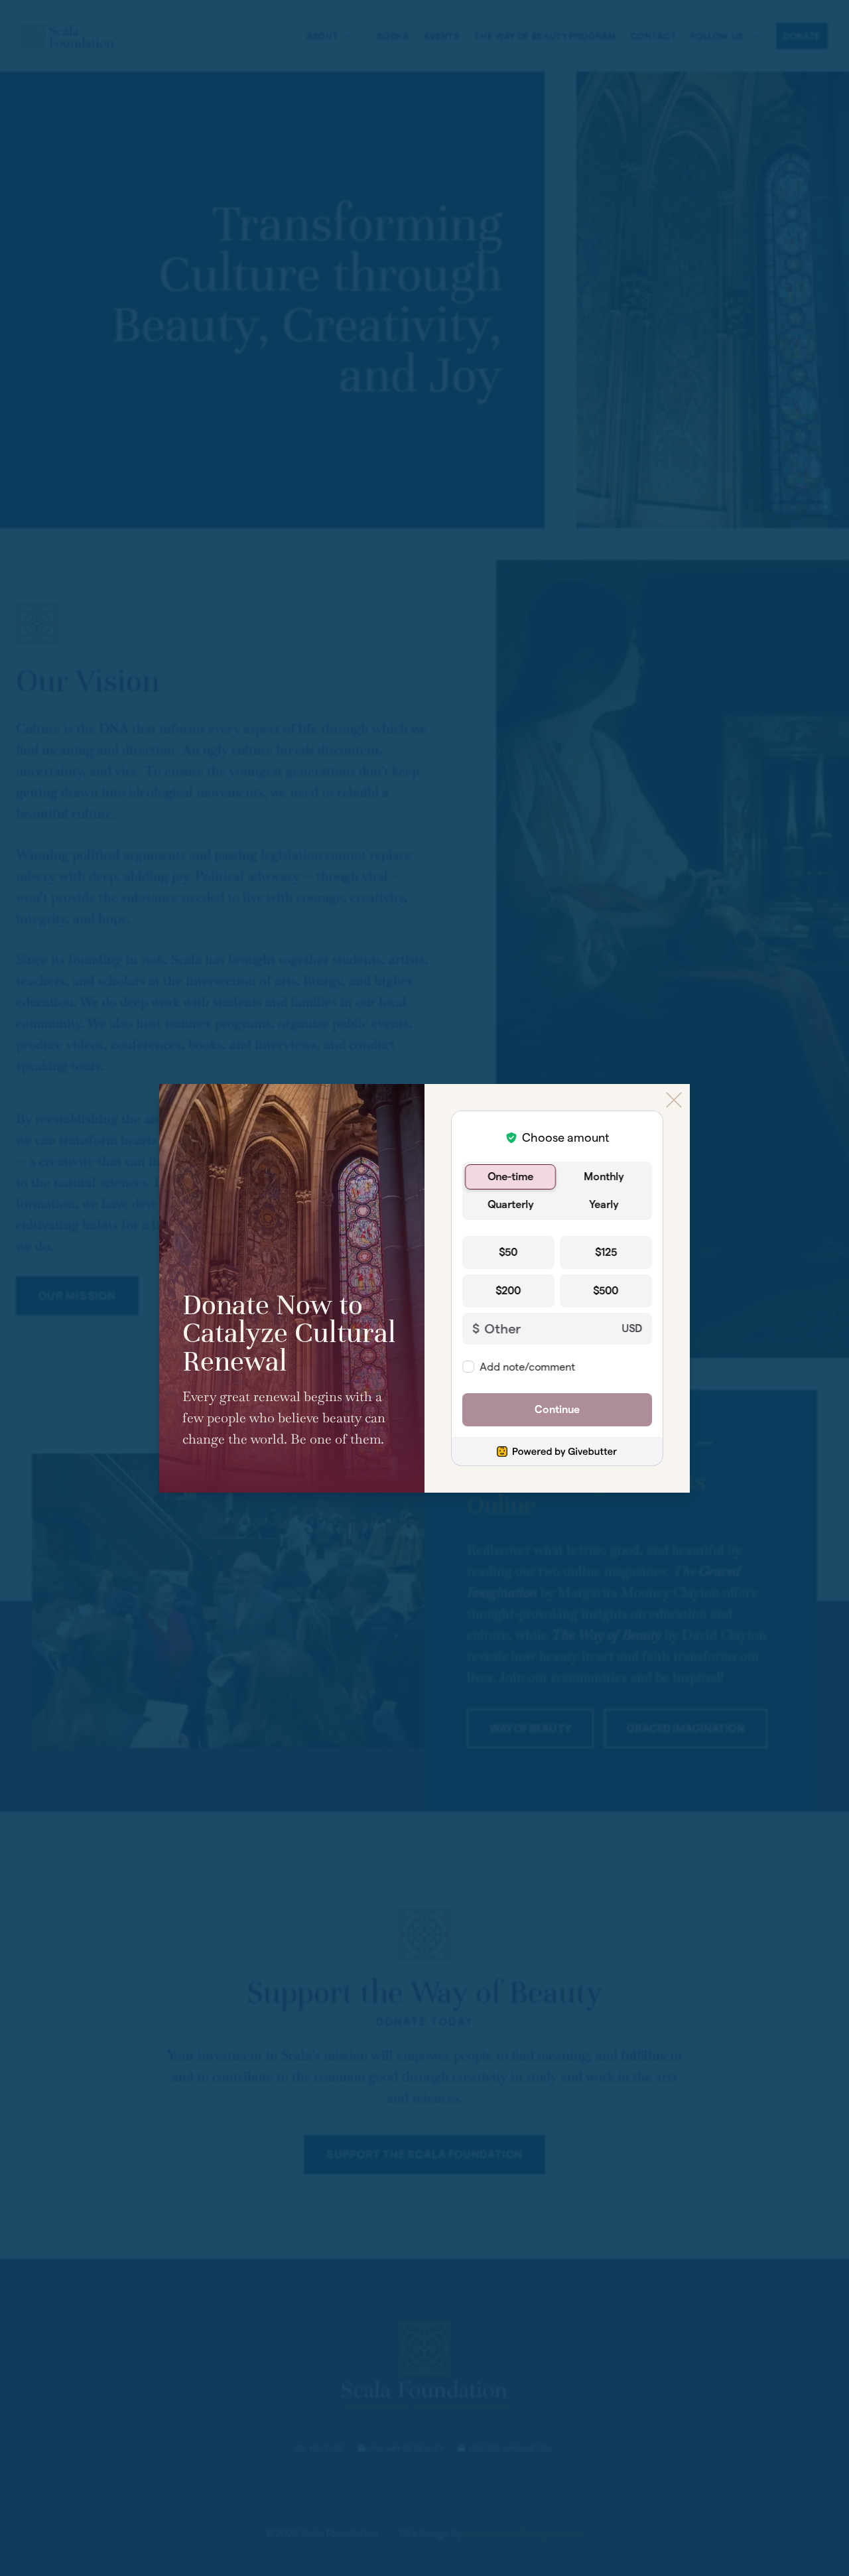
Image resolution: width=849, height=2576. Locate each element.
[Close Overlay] (674, 1100)
